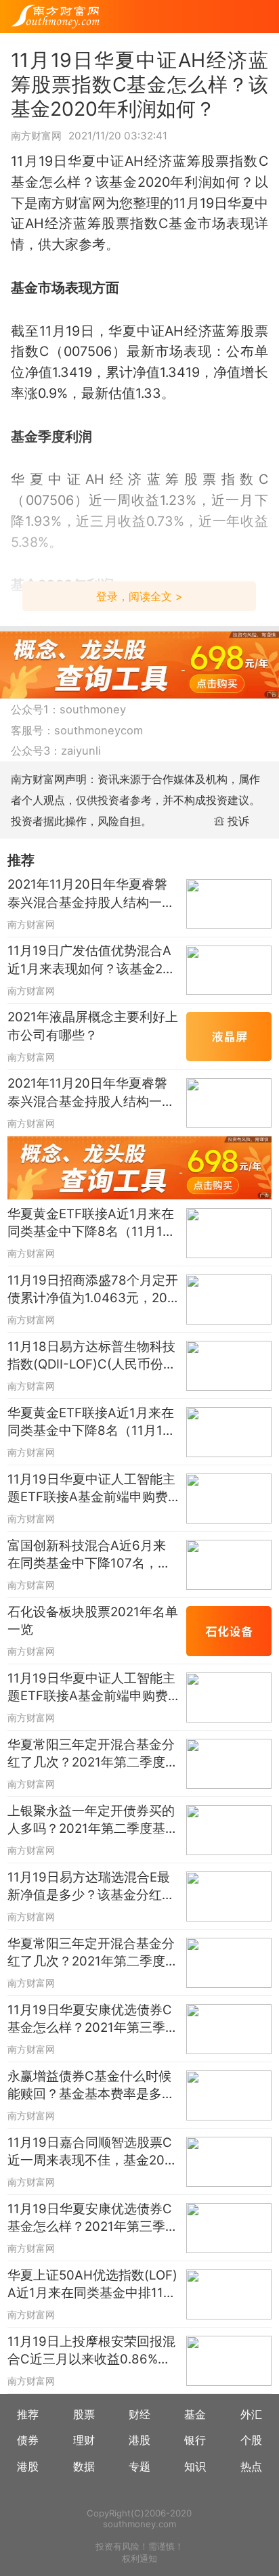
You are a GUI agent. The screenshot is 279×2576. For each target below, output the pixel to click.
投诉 (238, 821)
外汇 (251, 2414)
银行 (195, 2440)
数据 (84, 2466)
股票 (84, 2414)
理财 (84, 2440)
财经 (139, 2414)
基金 (195, 2414)
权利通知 (139, 2558)
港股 (139, 2440)
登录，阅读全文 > (139, 596)
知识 (195, 2466)
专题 (139, 2466)
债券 (28, 2440)
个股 (251, 2440)
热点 (251, 2466)
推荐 (28, 2414)
